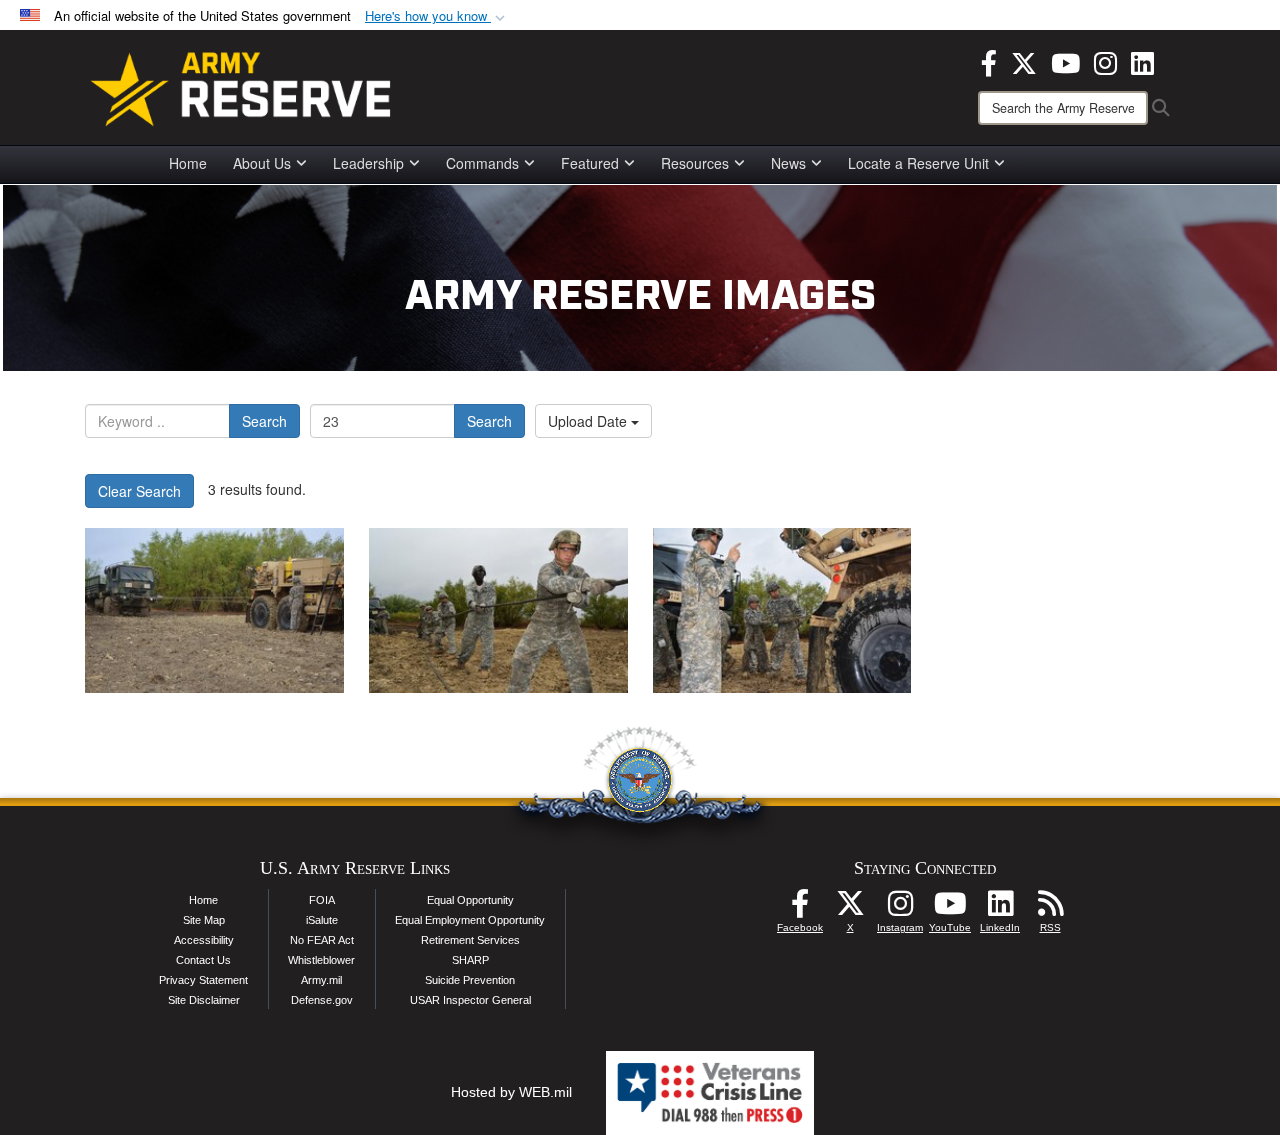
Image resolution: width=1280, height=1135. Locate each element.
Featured (590, 163)
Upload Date (589, 421)
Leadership (368, 163)
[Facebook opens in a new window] (989, 61)
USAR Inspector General (470, 1000)
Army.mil (321, 980)
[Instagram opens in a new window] (1105, 61)
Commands (482, 163)
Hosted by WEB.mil (511, 1092)
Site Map (204, 920)
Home (188, 163)
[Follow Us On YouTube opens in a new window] (950, 909)
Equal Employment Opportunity (470, 920)
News (788, 163)
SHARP (470, 960)
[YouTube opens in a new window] (1065, 61)
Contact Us (203, 960)
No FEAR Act (322, 940)
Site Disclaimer (204, 1000)
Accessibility (204, 940)
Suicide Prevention (470, 980)
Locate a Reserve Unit (918, 163)
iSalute (322, 920)
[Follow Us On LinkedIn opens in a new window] (1000, 909)
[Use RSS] (1050, 909)
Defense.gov (322, 1000)
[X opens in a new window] (1024, 61)
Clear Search (139, 491)
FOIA (322, 900)
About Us (262, 163)
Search (264, 421)
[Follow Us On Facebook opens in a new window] (800, 909)
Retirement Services (470, 940)
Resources (695, 163)
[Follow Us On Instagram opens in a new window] (900, 909)
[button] (437, 16)
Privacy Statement (203, 980)
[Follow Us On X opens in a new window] (850, 909)
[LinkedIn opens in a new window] (1142, 61)
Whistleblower (321, 960)
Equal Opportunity (470, 900)
